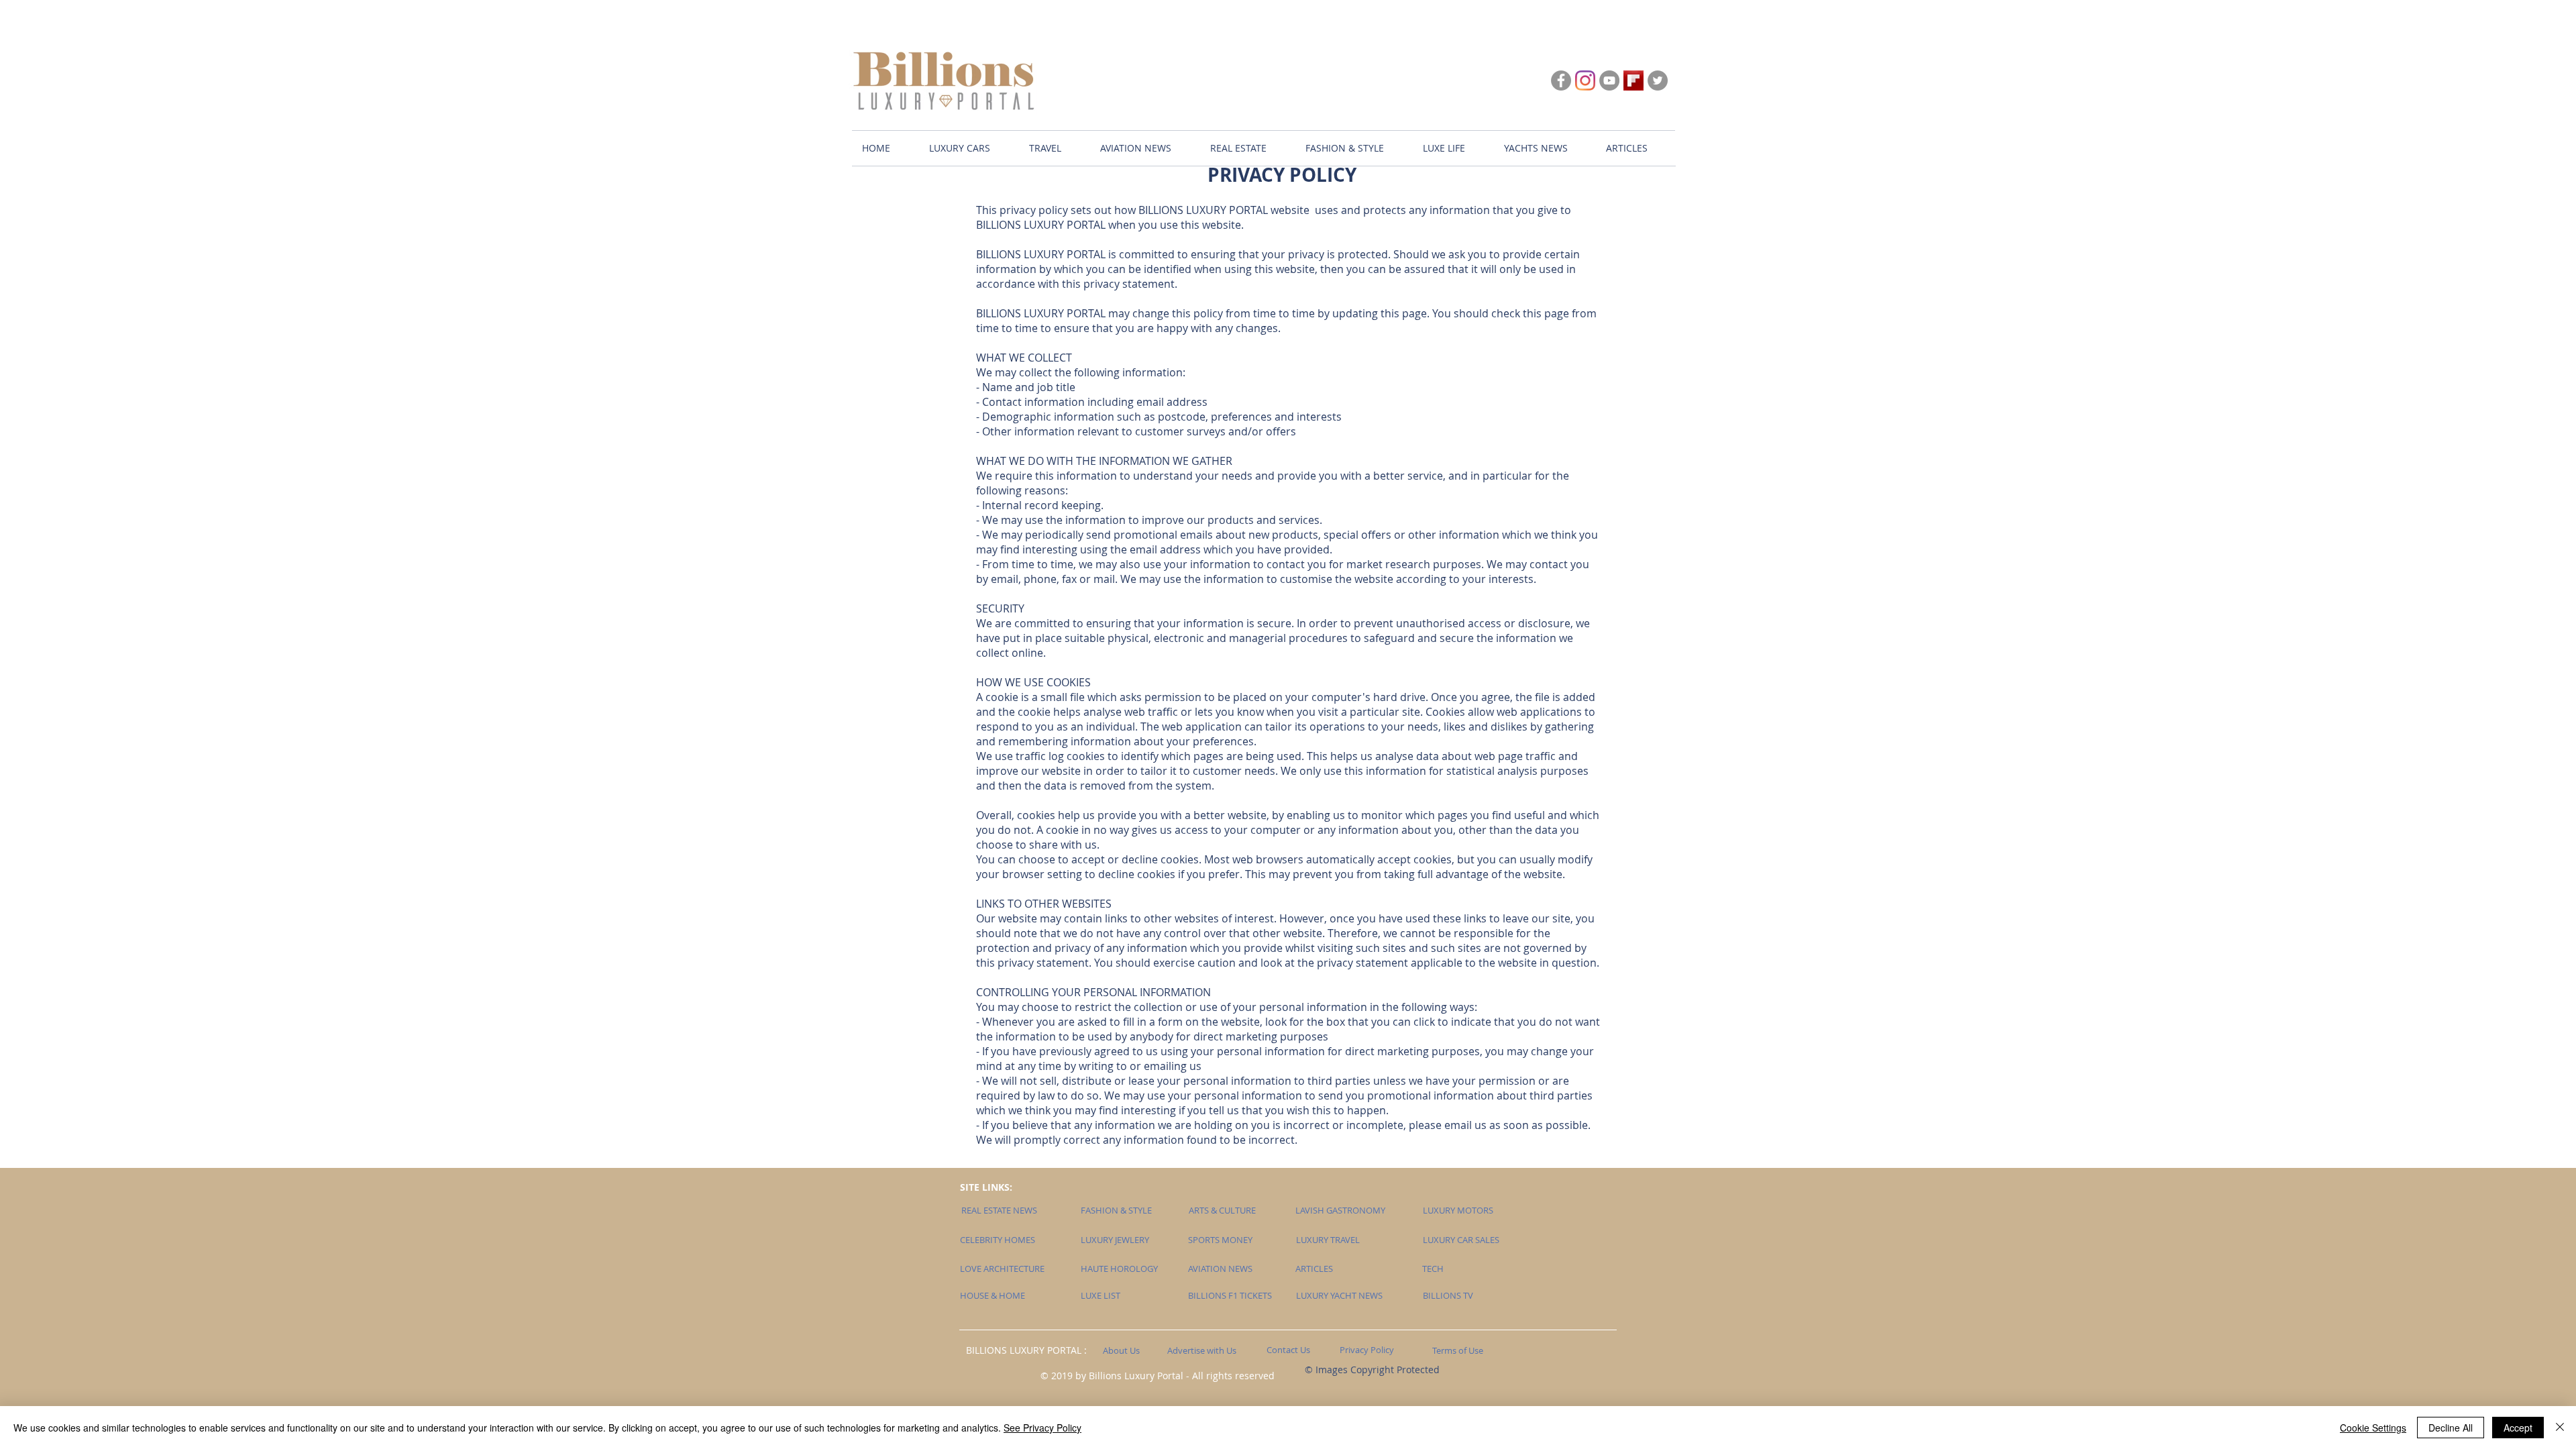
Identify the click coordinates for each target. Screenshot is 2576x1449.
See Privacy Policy (1042, 1428)
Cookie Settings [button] (2373, 1428)
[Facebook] (1561, 80)
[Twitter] (1658, 80)
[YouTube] (1609, 80)
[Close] (2560, 1428)
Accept (2518, 1428)
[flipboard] (1633, 80)
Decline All (2451, 1428)
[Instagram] (1585, 80)
